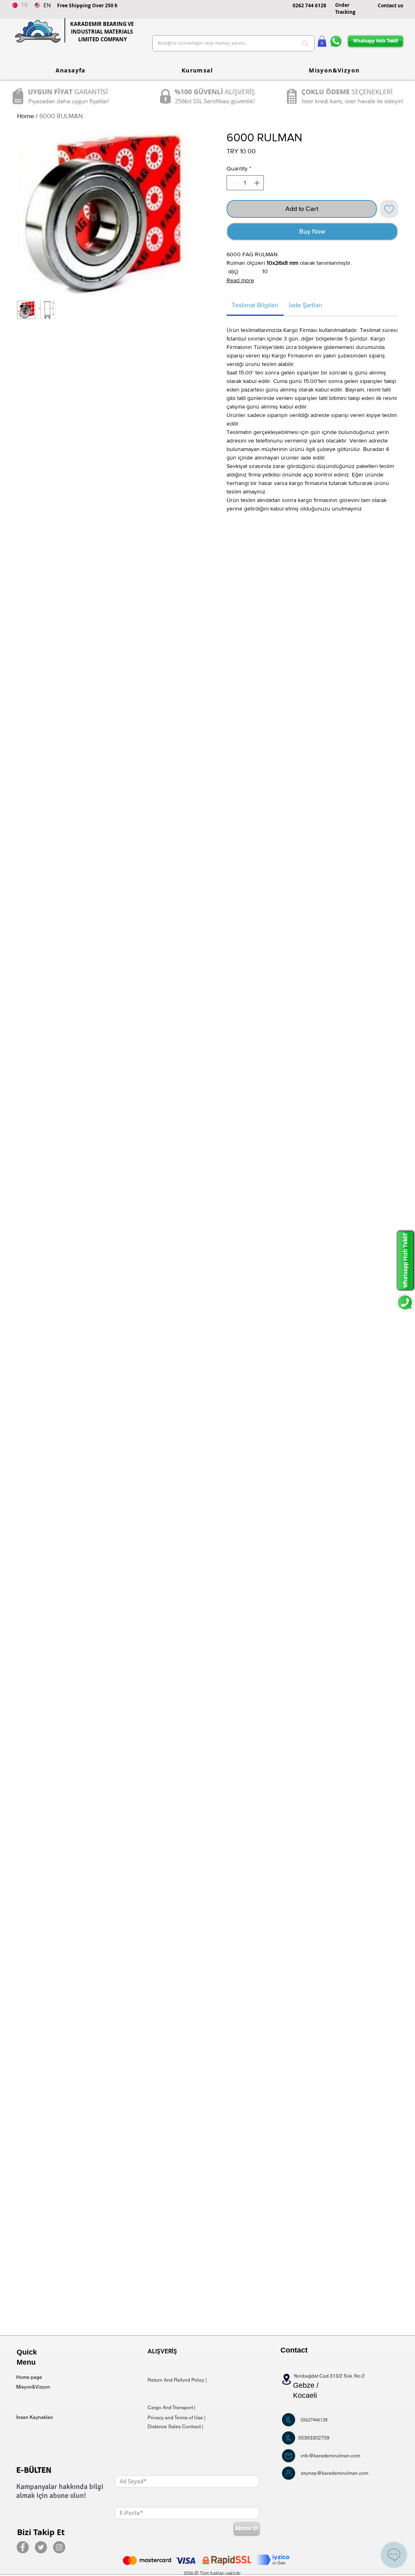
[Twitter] (41, 2547)
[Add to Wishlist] (389, 209)
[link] (255, 305)
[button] (322, 41)
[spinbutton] (245, 183)
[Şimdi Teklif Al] (289, 2420)
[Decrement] (233, 183)
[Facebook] (23, 2547)
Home (26, 116)
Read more (240, 280)
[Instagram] (59, 2547)
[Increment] (258, 183)
